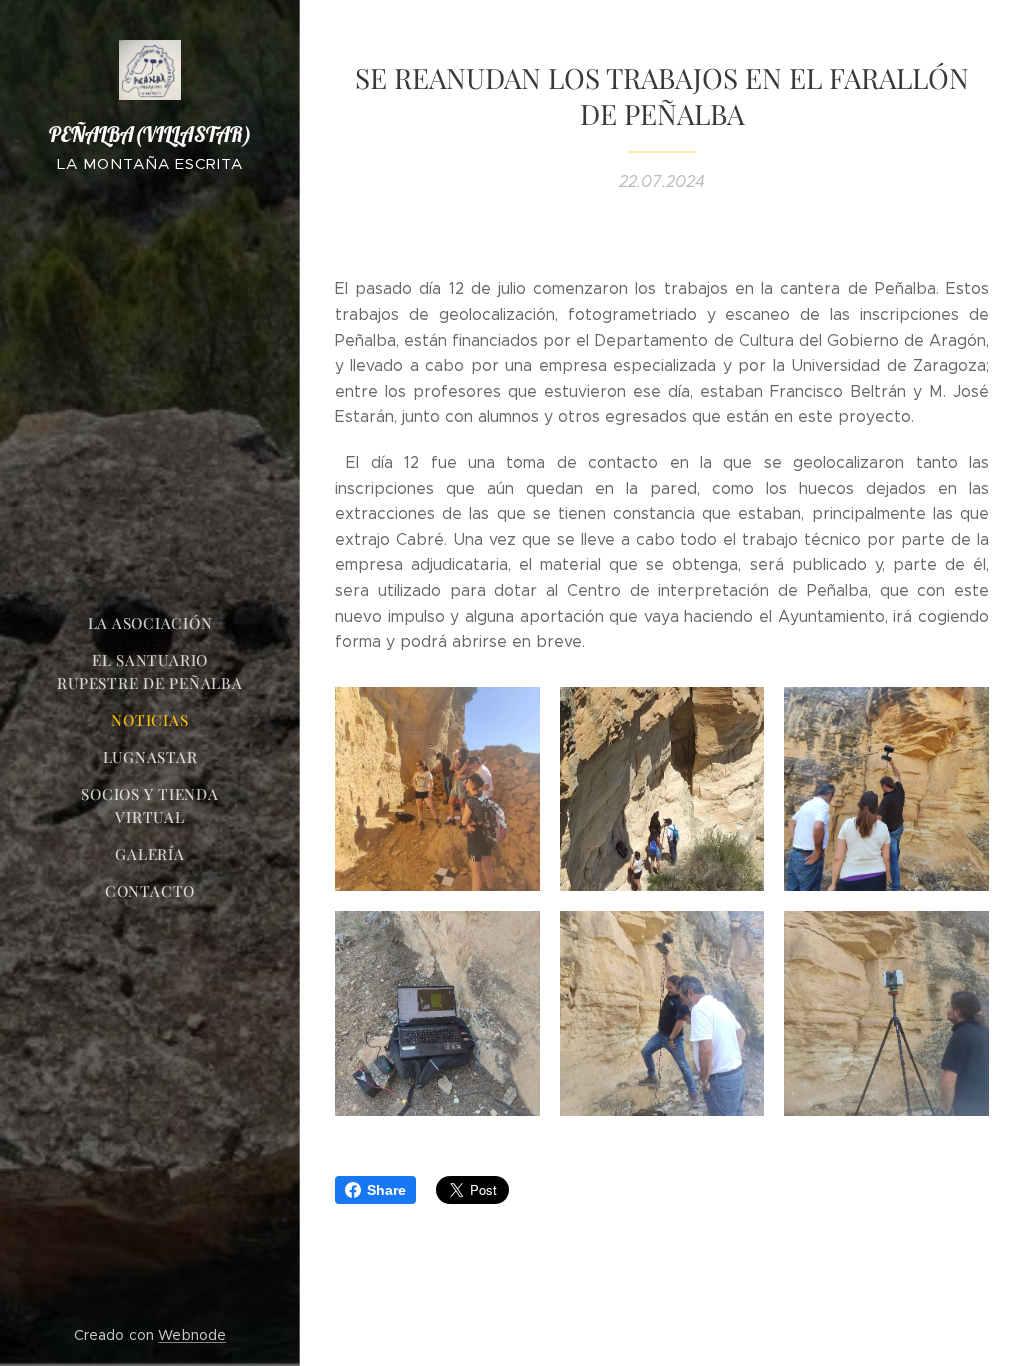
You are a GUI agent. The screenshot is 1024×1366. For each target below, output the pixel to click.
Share (386, 1190)
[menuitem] (150, 623)
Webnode (192, 1335)
